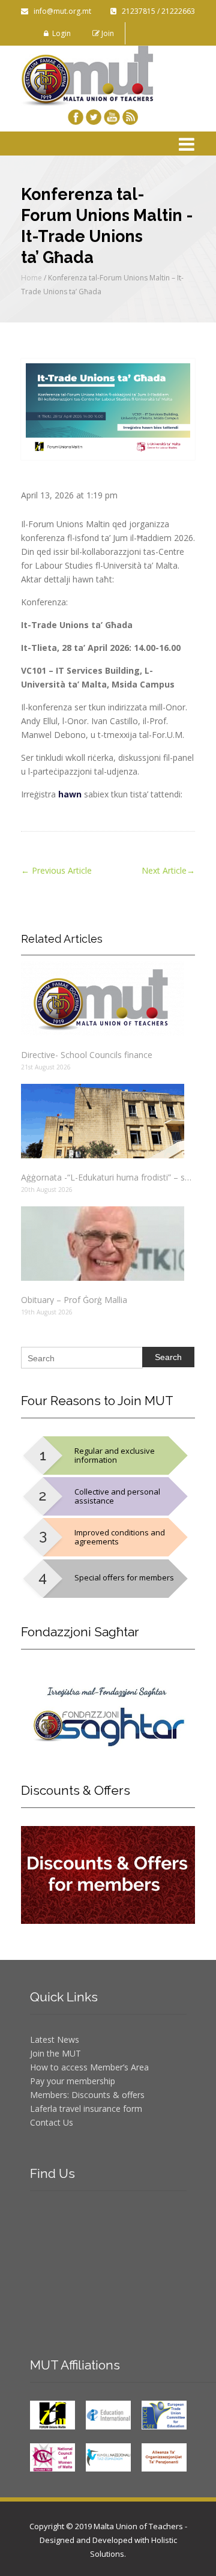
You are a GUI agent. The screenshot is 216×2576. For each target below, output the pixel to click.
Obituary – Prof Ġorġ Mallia (74, 1300)
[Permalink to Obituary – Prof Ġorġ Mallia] (108, 1244)
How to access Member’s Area (89, 2067)
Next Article (168, 870)
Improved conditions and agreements (120, 1537)
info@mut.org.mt (60, 11)
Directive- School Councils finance (87, 1055)
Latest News (55, 2039)
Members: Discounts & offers (87, 2095)
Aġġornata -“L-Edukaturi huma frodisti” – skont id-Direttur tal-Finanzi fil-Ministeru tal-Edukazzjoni (108, 1177)
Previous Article (56, 870)
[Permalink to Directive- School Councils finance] (108, 999)
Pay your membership (73, 2081)
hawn (70, 794)
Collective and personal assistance (117, 1496)
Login (60, 33)
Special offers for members (124, 1577)
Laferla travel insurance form (86, 2109)
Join (107, 33)
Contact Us (52, 2122)
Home (31, 278)
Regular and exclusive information (115, 1455)
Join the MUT (55, 2053)
